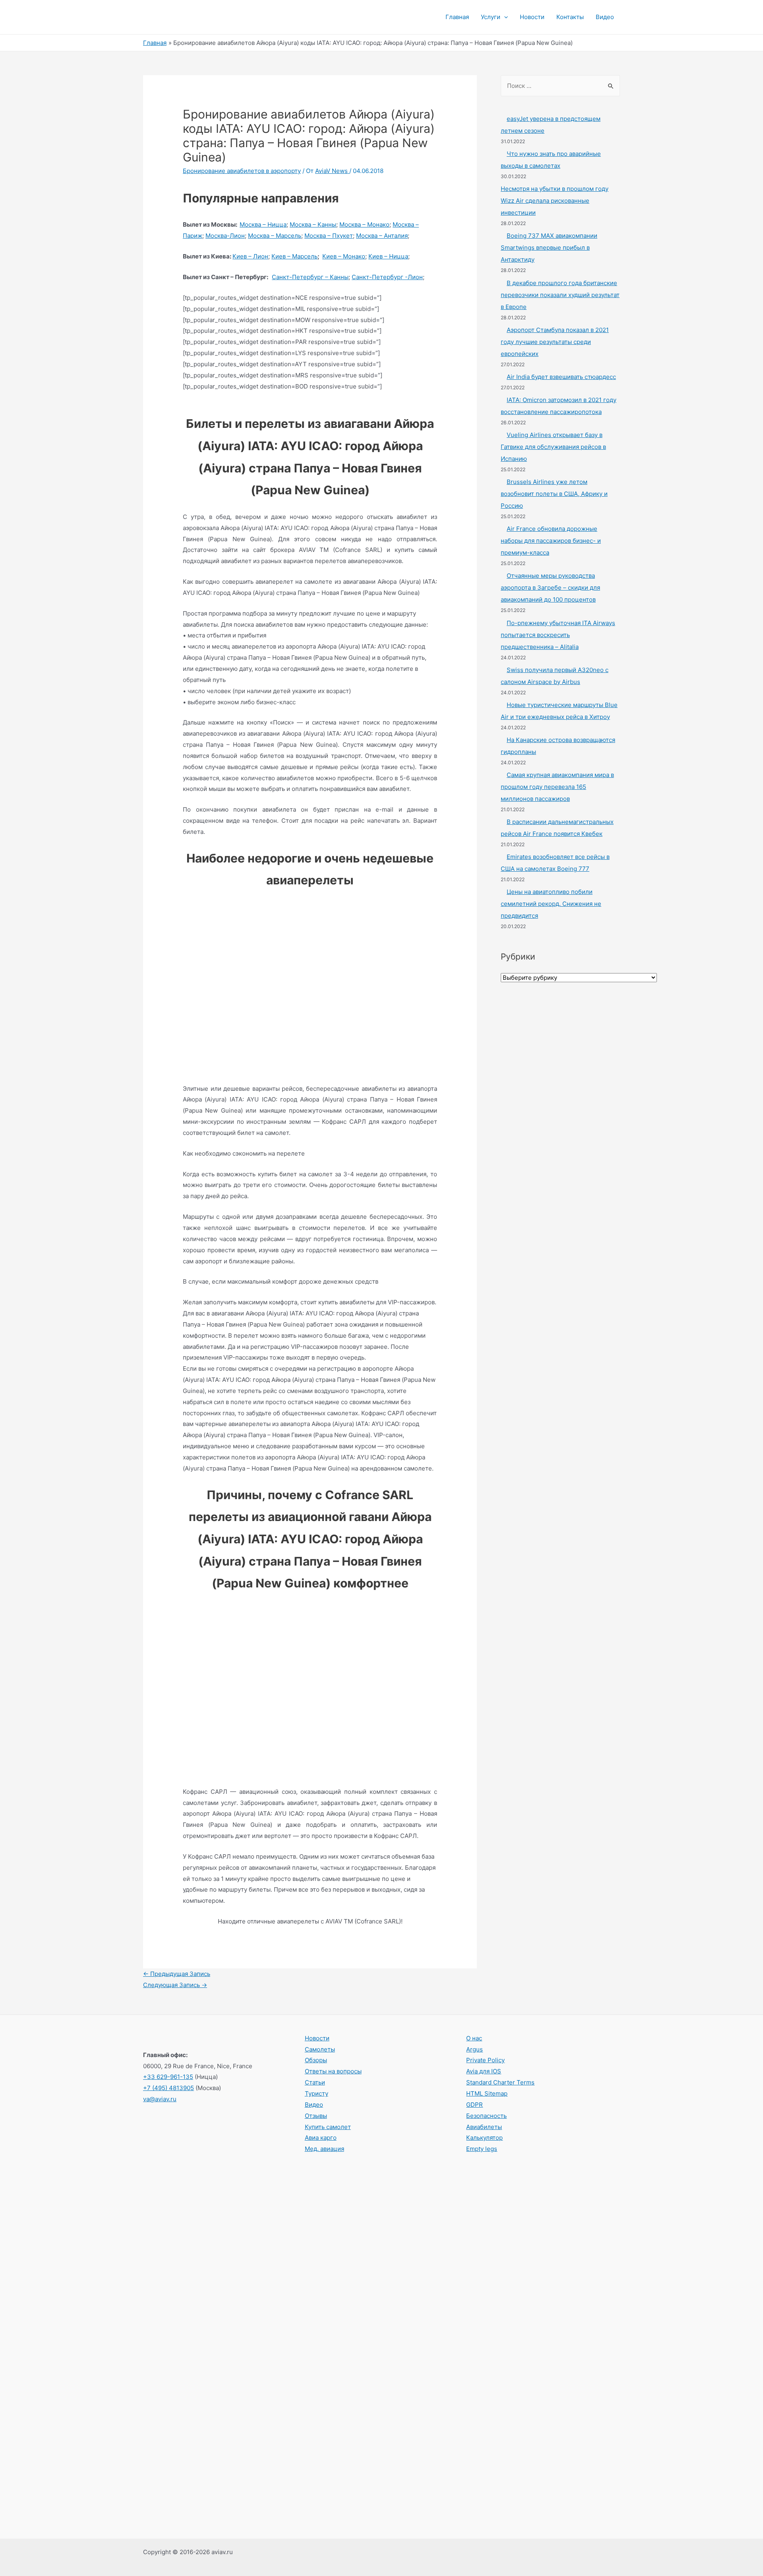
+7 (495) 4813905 (168, 2088)
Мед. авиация (324, 2149)
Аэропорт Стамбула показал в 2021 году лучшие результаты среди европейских (555, 342)
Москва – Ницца (263, 224)
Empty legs (482, 2149)
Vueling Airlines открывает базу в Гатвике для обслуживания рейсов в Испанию (553, 447)
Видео (605, 17)
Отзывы (316, 2116)
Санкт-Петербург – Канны (310, 277)
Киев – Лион (250, 256)
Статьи (315, 2082)
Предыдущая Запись (177, 1974)
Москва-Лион (225, 236)
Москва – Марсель (275, 236)
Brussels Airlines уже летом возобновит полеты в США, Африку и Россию (554, 494)
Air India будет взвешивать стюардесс (561, 377)
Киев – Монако (344, 256)
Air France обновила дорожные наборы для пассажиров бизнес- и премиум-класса (551, 541)
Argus (474, 2049)
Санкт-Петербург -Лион (387, 277)
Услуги (491, 17)
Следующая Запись (175, 1985)
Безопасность (486, 2116)
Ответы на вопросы (333, 2071)
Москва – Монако (364, 224)
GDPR (474, 2105)
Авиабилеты (484, 2127)
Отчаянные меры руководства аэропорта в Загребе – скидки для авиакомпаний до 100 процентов (550, 588)
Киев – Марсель (294, 256)
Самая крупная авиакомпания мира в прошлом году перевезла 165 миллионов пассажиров (557, 787)
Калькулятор (484, 2138)
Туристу (317, 2093)
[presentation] (504, 17)
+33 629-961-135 (168, 2077)
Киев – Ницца (388, 256)
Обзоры (316, 2060)
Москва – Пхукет (329, 236)
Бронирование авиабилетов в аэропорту (242, 171)
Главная (457, 17)
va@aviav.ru (160, 2099)
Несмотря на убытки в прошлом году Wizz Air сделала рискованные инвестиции (555, 201)
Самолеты (320, 2049)
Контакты (570, 17)
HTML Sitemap (487, 2093)
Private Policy (485, 2060)
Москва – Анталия (382, 236)
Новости (532, 17)
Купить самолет (328, 2127)
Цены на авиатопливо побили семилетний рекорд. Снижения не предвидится (551, 904)
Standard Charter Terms (500, 2082)
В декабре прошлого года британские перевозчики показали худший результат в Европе (560, 295)
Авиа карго (321, 2138)
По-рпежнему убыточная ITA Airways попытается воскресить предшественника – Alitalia (558, 635)
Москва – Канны (313, 224)
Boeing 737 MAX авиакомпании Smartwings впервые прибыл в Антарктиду (549, 248)
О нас (474, 2038)
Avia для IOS (484, 2071)
